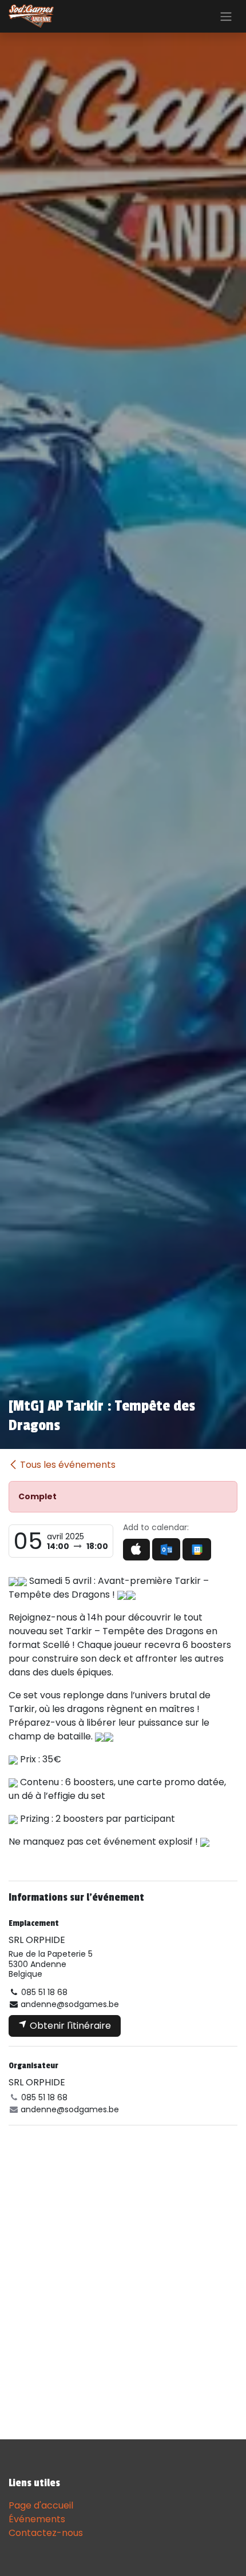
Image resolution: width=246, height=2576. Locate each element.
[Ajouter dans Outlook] (166, 1549)
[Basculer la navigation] (226, 16)
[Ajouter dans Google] (197, 1549)
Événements (37, 2519)
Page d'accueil (41, 2505)
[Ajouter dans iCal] (136, 1550)
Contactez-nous (46, 2533)
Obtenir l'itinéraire (69, 2026)
